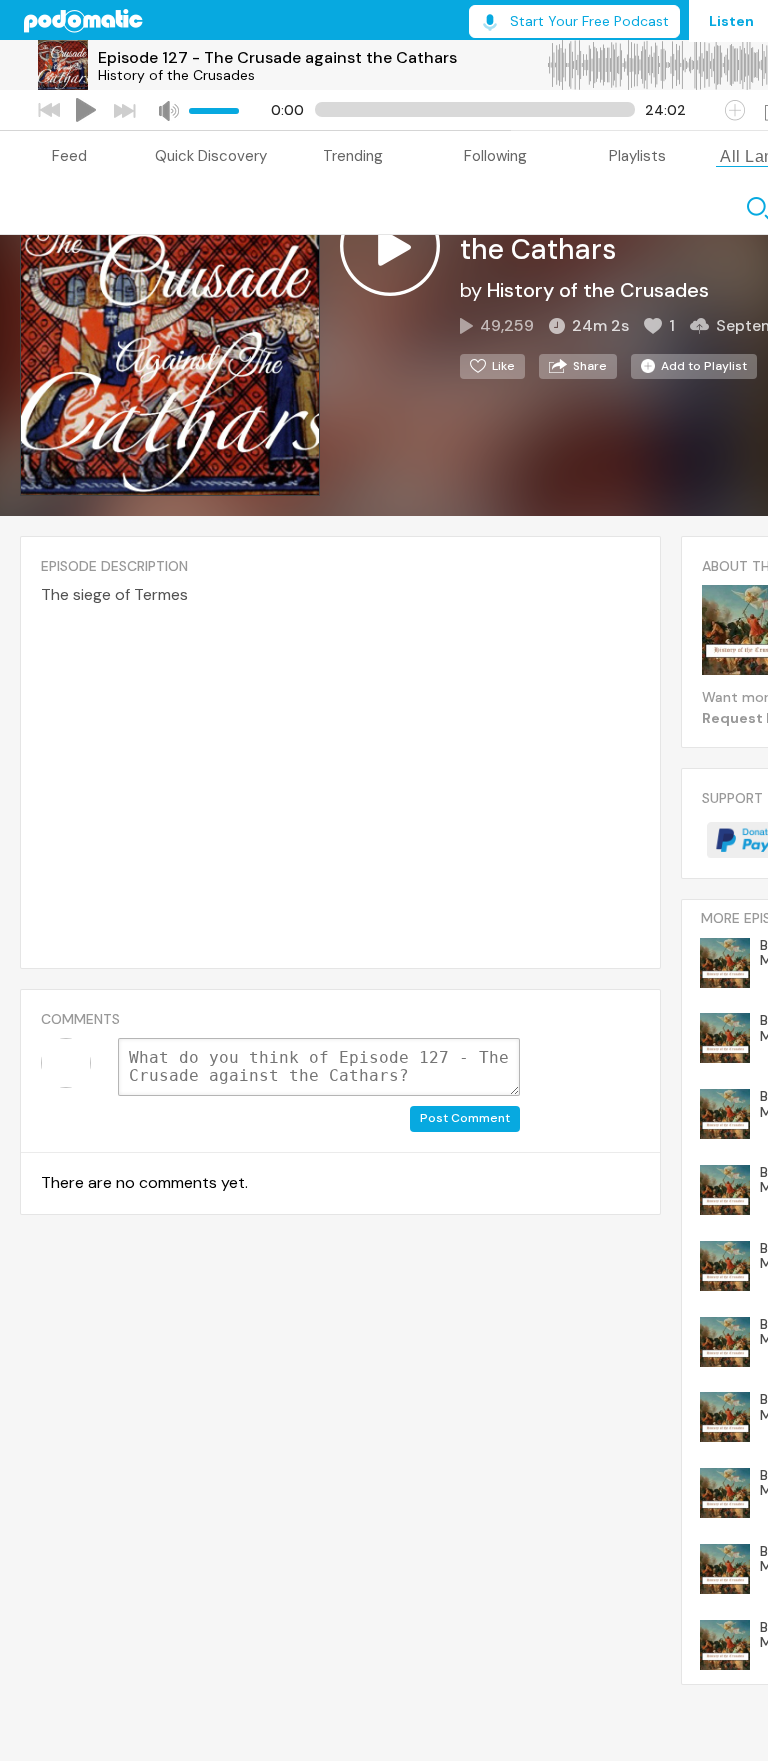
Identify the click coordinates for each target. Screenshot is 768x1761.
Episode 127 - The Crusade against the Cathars (277, 57)
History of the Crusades (176, 75)
